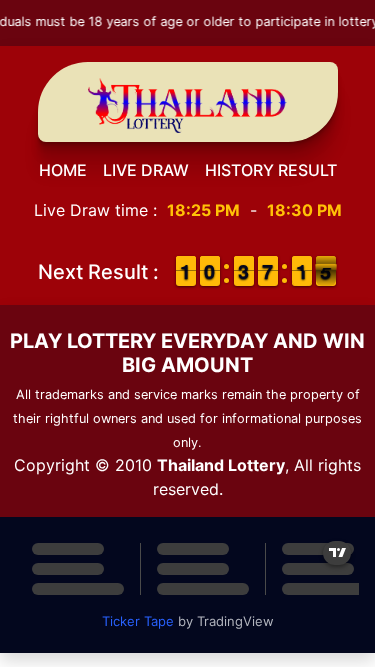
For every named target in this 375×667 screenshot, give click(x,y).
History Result (271, 170)
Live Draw (146, 170)
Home (63, 170)
